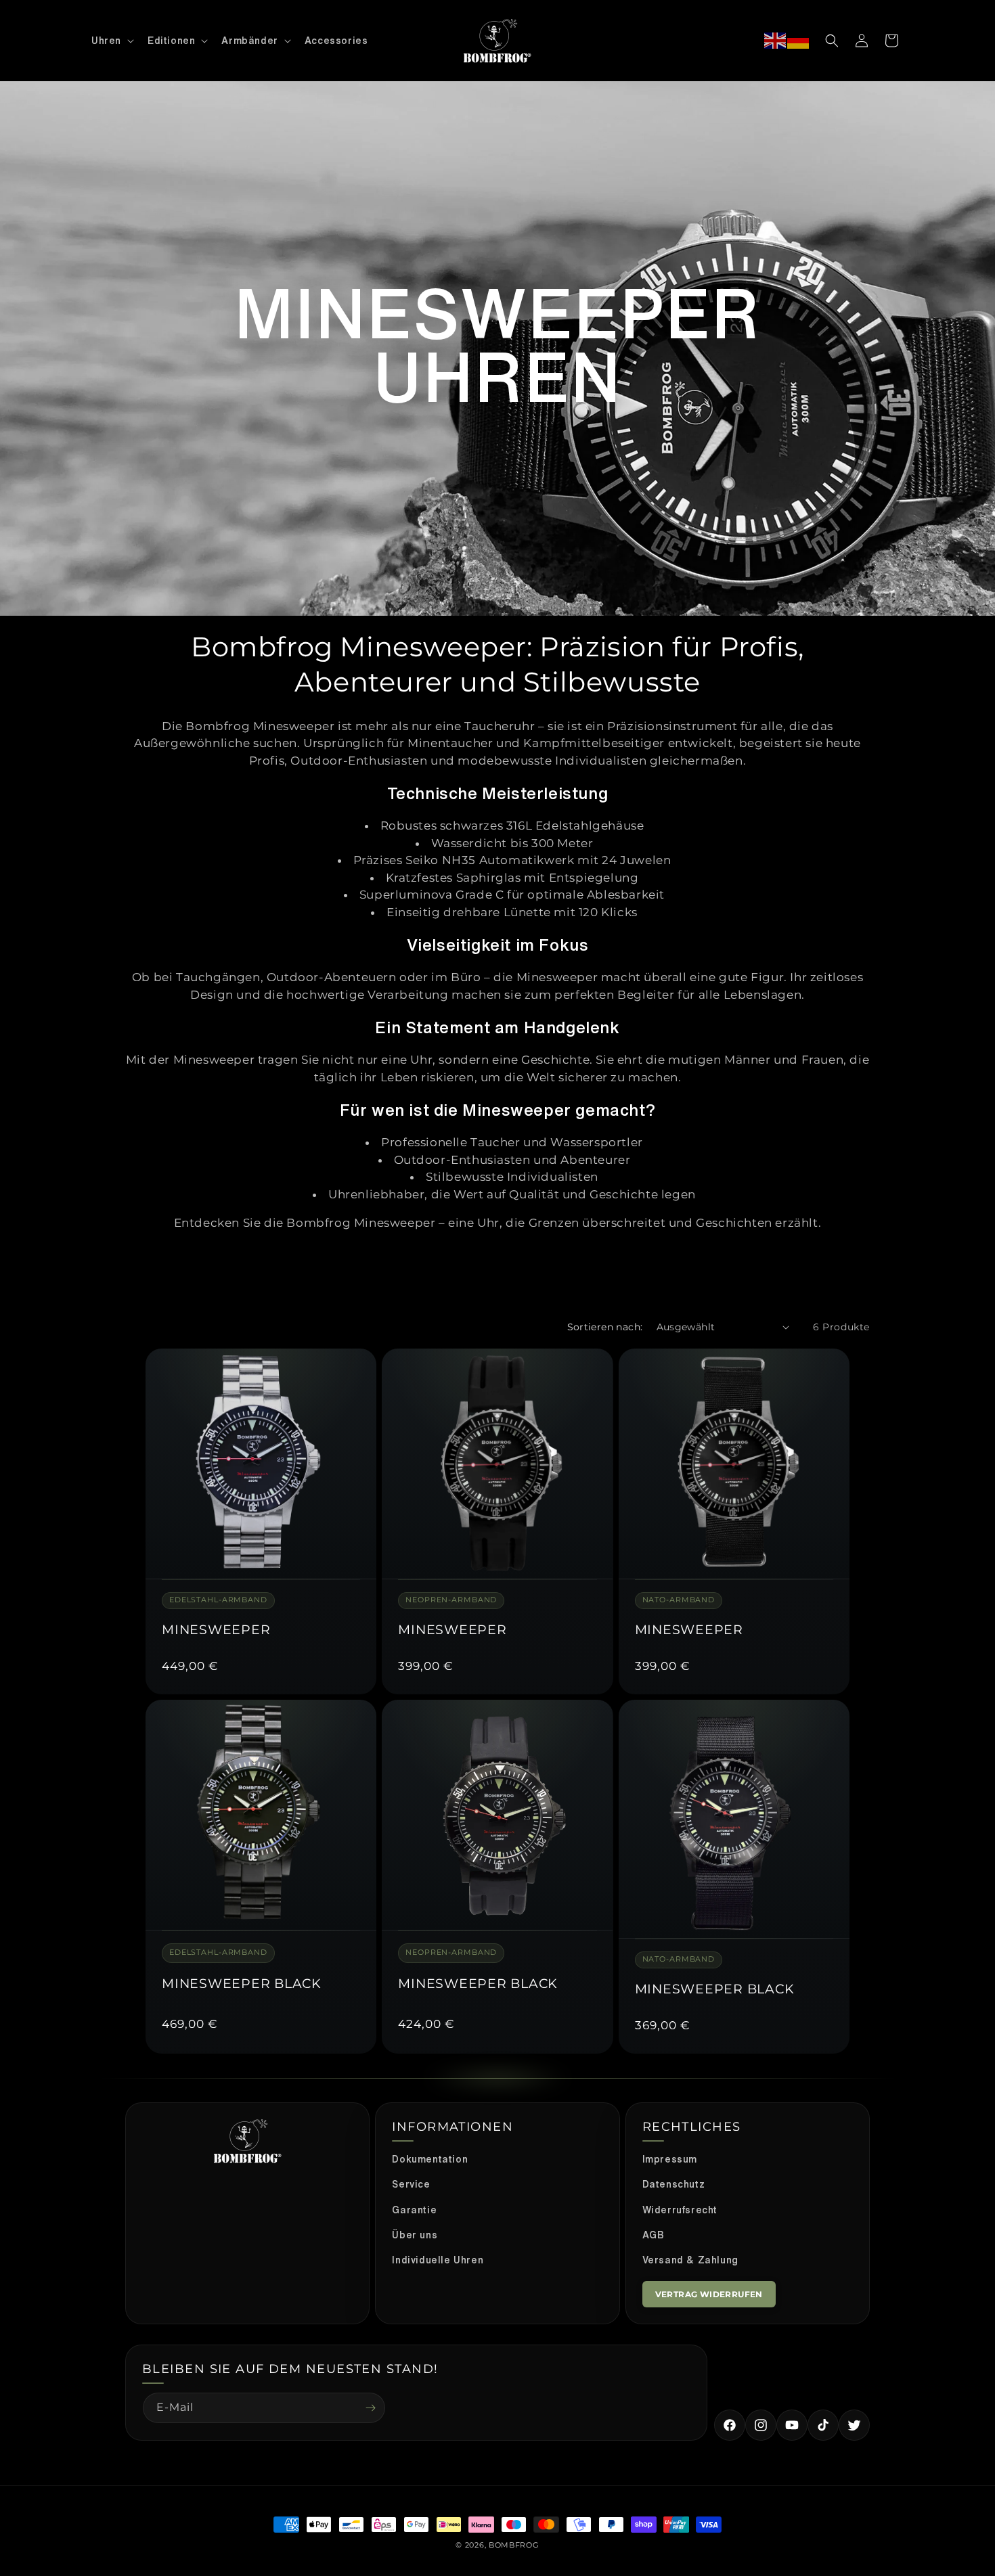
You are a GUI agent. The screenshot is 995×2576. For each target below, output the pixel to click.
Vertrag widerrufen (709, 2294)
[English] (776, 41)
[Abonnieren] (370, 2408)
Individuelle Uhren (438, 2260)
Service (411, 2184)
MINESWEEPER (216, 1630)
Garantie (414, 2210)
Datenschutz (674, 2184)
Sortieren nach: (605, 1327)
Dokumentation (430, 2159)
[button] (111, 41)
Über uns (415, 2235)
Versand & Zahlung (690, 2260)
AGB (654, 2235)
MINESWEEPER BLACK (242, 1984)
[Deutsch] (799, 41)
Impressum (670, 2159)
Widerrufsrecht (680, 2210)
